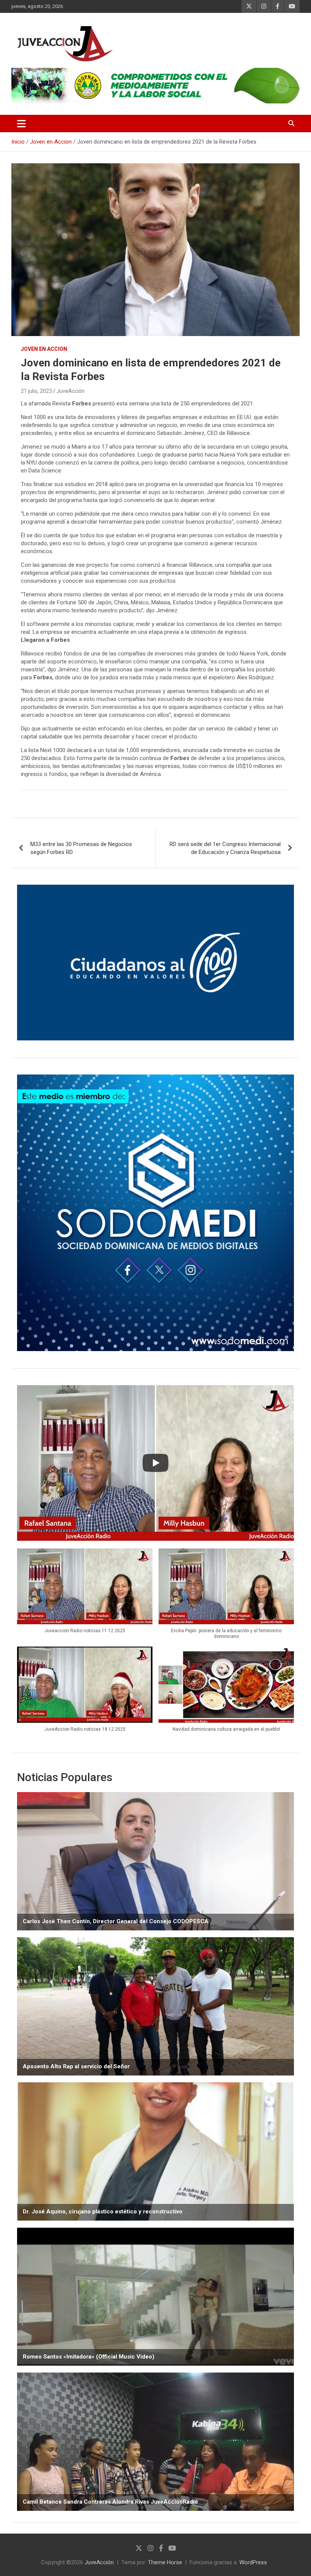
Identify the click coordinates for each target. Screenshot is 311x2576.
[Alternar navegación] (21, 124)
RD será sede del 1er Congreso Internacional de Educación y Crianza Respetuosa (225, 848)
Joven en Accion (44, 349)
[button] (85, 1595)
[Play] (155, 1463)
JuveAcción (71, 391)
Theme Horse (165, 2562)
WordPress (253, 2562)
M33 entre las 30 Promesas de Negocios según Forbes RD (81, 848)
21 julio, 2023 (36, 391)
